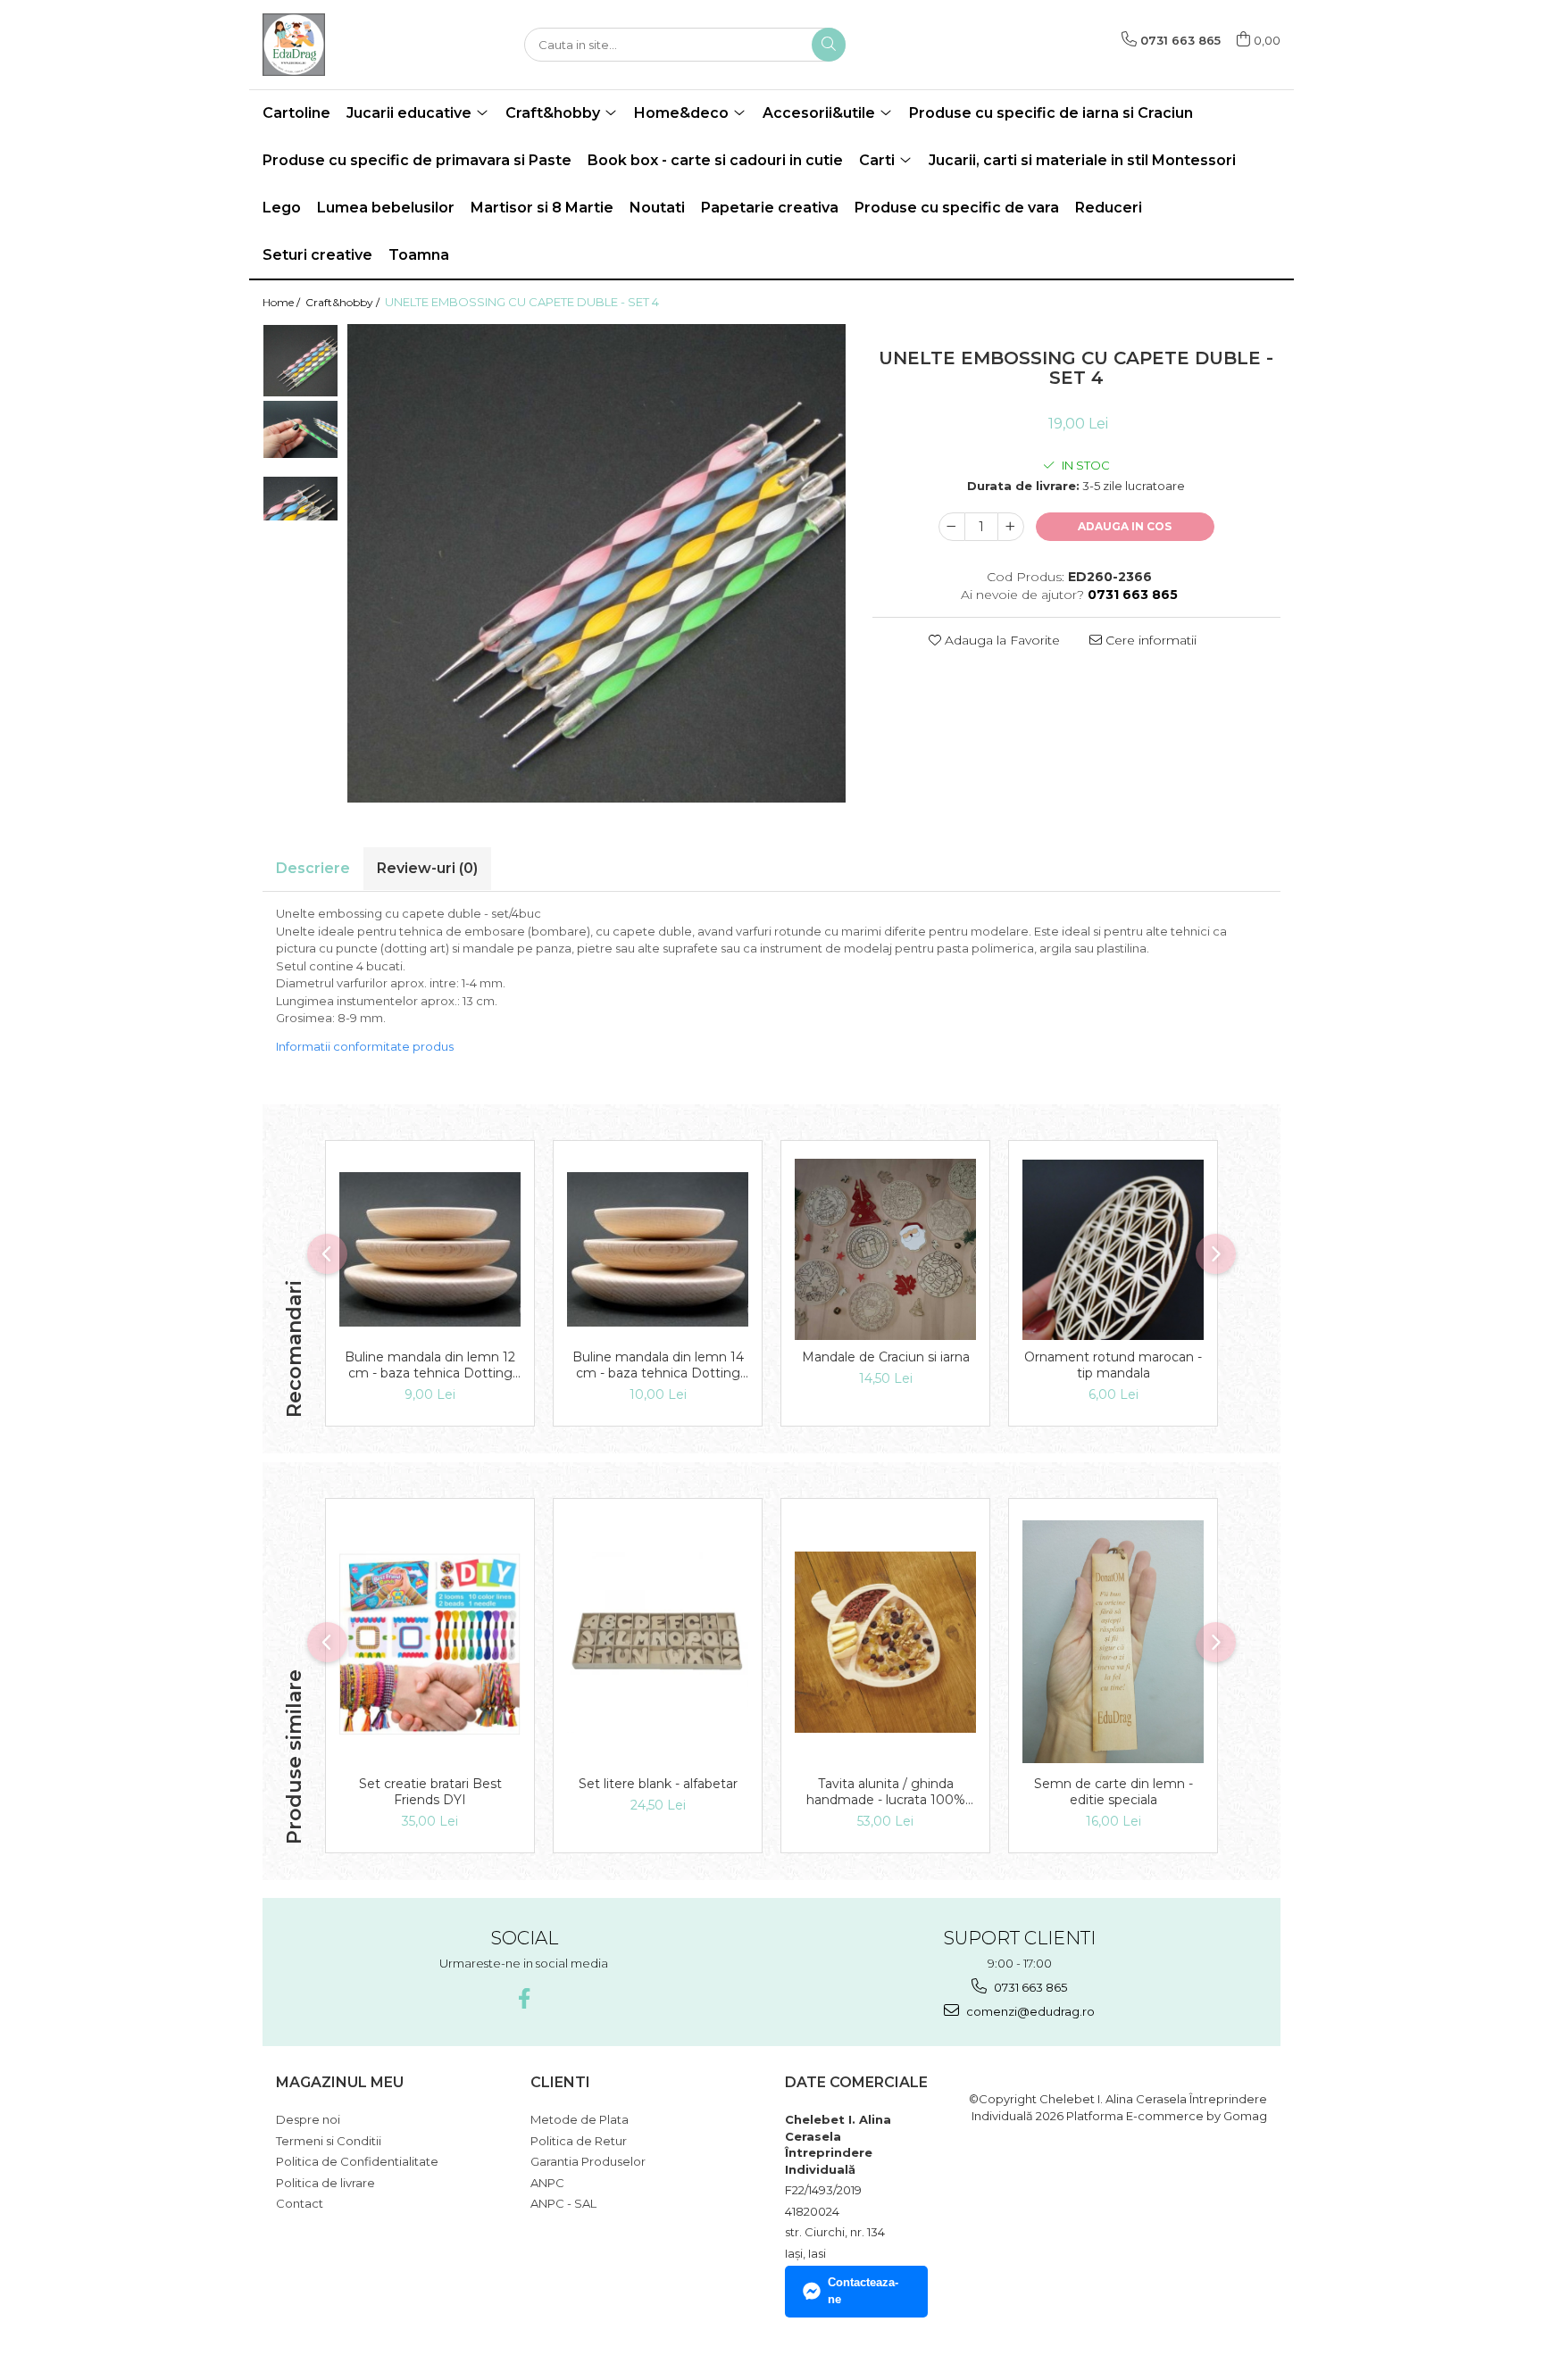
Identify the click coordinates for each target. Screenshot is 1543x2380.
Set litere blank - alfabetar (658, 1784)
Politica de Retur (579, 2141)
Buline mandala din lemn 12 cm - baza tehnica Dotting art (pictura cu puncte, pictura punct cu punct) (430, 1365)
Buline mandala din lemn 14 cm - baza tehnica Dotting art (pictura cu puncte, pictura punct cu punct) (658, 1365)
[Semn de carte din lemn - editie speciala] (1113, 1642)
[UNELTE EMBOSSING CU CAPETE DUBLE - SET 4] (596, 563)
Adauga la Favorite (1001, 640)
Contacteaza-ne (863, 2291)
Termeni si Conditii (329, 2141)
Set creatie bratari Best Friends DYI (430, 1792)
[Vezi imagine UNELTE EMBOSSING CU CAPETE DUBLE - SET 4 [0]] (300, 361)
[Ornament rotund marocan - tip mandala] (1113, 1250)
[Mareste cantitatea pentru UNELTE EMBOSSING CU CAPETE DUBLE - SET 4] (1011, 527)
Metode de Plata (580, 2119)
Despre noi (308, 2119)
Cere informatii (1149, 640)
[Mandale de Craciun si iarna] (885, 1249)
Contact (300, 2203)
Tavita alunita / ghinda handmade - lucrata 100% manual (886, 1792)
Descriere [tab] (313, 868)
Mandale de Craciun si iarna (886, 1357)
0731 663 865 (1029, 1987)
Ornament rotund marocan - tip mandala (1113, 1365)
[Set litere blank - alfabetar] (658, 1642)
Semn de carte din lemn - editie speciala (1113, 1792)
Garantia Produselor (588, 2161)
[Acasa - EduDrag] (352, 45)
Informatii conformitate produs (365, 1046)
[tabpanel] (596, 563)
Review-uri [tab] (427, 868)
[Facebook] (524, 1998)
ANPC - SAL (563, 2203)
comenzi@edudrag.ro (1029, 2011)
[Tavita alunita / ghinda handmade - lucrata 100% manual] (885, 1642)
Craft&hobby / (344, 302)
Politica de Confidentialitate (357, 2161)
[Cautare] (829, 45)
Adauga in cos (1125, 526)
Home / (283, 302)
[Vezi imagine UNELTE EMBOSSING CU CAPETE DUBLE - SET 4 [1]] (300, 429)
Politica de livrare (325, 2183)
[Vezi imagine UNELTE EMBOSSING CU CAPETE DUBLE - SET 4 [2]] (300, 499)
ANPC (547, 2183)
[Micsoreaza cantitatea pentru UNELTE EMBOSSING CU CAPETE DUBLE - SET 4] (952, 527)
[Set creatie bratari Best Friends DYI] (430, 1642)
